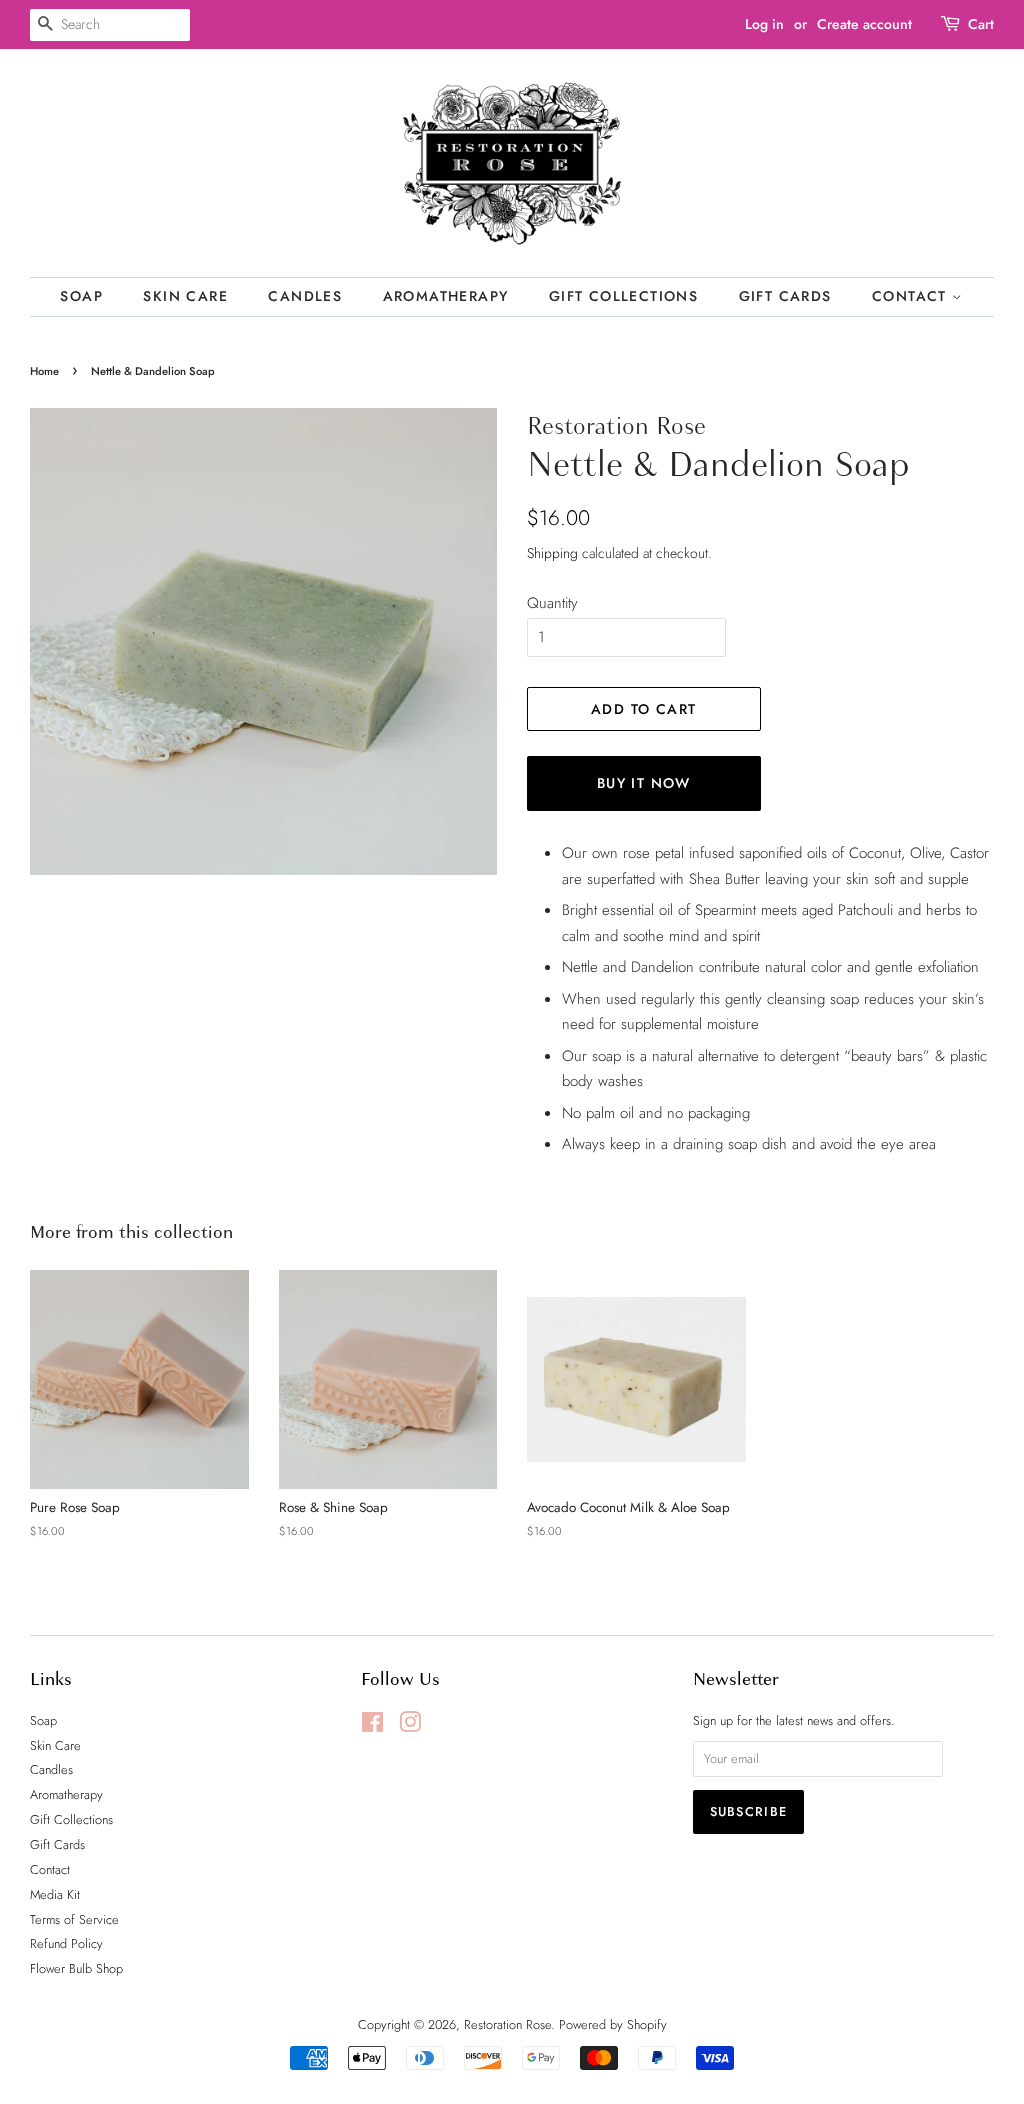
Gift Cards (785, 296)
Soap (81, 296)
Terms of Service (74, 1919)
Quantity (552, 603)
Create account (864, 24)
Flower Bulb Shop (76, 1968)
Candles (305, 296)
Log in (764, 24)
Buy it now (644, 783)
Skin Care (185, 296)
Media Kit (55, 1894)
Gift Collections (623, 296)
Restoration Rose (507, 2024)
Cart (981, 24)
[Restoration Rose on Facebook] (372, 1726)
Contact (912, 296)
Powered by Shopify (613, 2024)
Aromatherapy (446, 296)
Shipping (552, 553)
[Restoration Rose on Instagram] (410, 1726)
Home (44, 371)
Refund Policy (66, 1943)
